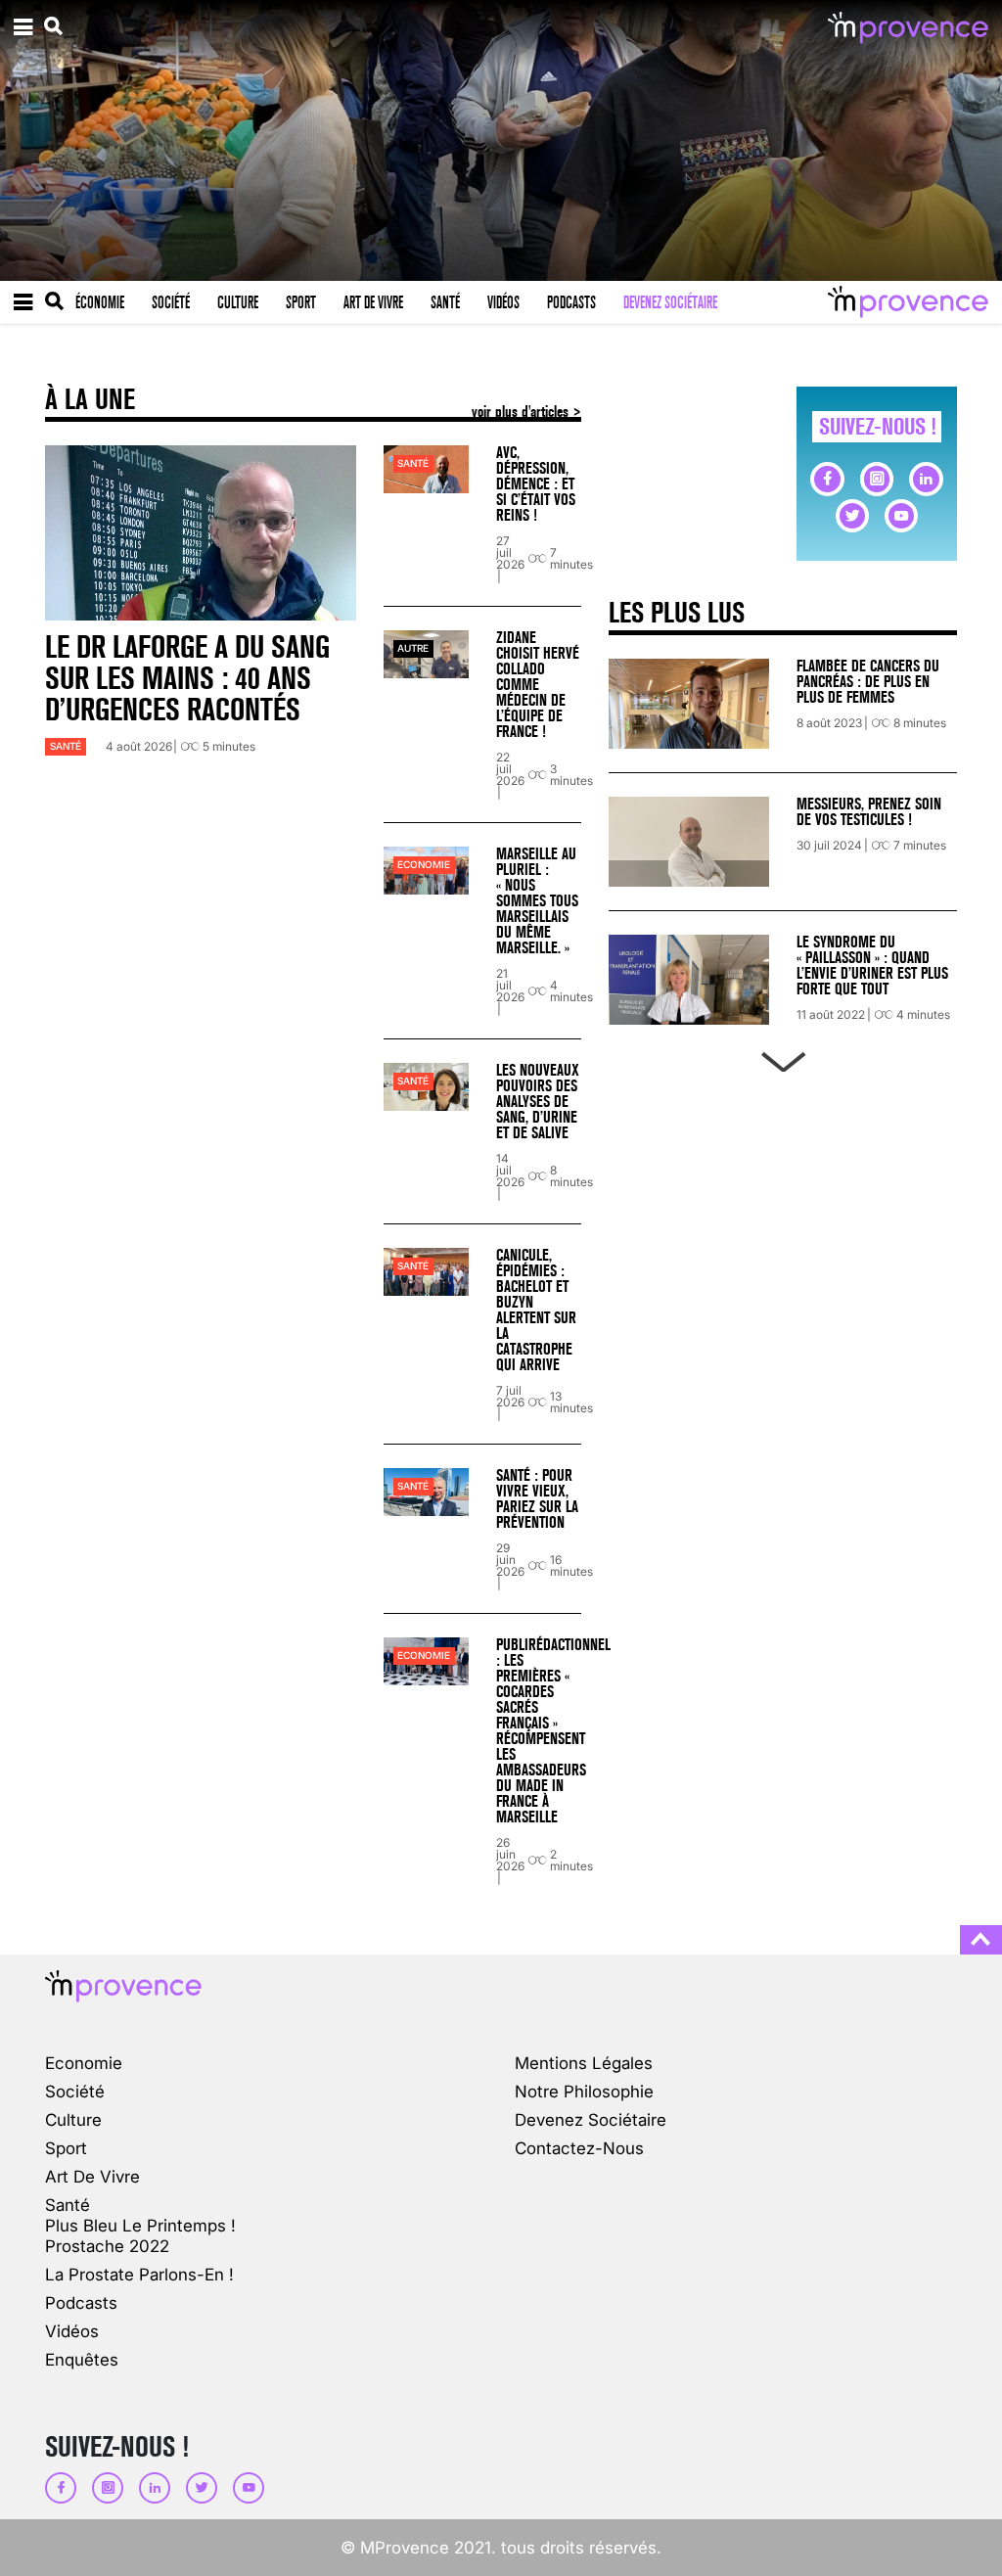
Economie (424, 865)
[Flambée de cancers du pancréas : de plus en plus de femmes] (689, 704)
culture (73, 2119)
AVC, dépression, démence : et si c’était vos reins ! (536, 484)
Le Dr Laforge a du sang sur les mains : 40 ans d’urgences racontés (187, 679)
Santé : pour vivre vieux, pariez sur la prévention (537, 1499)
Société (171, 302)
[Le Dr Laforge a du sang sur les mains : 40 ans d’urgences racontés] (201, 533)
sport (66, 2148)
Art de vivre (373, 302)
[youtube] (901, 516)
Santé (445, 302)
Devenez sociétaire (670, 302)
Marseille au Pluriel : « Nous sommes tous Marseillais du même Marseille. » (537, 901)
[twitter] (852, 516)
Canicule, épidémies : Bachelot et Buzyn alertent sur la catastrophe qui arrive (536, 1310)
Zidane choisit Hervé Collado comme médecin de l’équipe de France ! (538, 685)
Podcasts (571, 302)
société (75, 2091)
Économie (100, 302)
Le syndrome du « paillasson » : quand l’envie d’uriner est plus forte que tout (872, 966)
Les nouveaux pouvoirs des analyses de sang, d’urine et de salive (538, 1102)
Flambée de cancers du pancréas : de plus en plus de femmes (868, 682)
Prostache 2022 (107, 2246)
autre (413, 648)
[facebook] (827, 479)
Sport (301, 302)
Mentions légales (584, 2063)
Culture (238, 302)
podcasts (81, 2302)
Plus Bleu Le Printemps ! (140, 2225)
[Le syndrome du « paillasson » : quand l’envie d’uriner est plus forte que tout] (689, 980)
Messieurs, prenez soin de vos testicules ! (869, 812)
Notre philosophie (584, 2091)
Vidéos (503, 302)
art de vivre (92, 2176)
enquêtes (82, 2359)
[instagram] (877, 479)
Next (783, 1058)
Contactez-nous (579, 2148)
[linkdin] (926, 479)
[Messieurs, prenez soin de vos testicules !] (689, 842)
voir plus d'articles (522, 412)
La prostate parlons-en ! (139, 2274)
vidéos (72, 2331)
